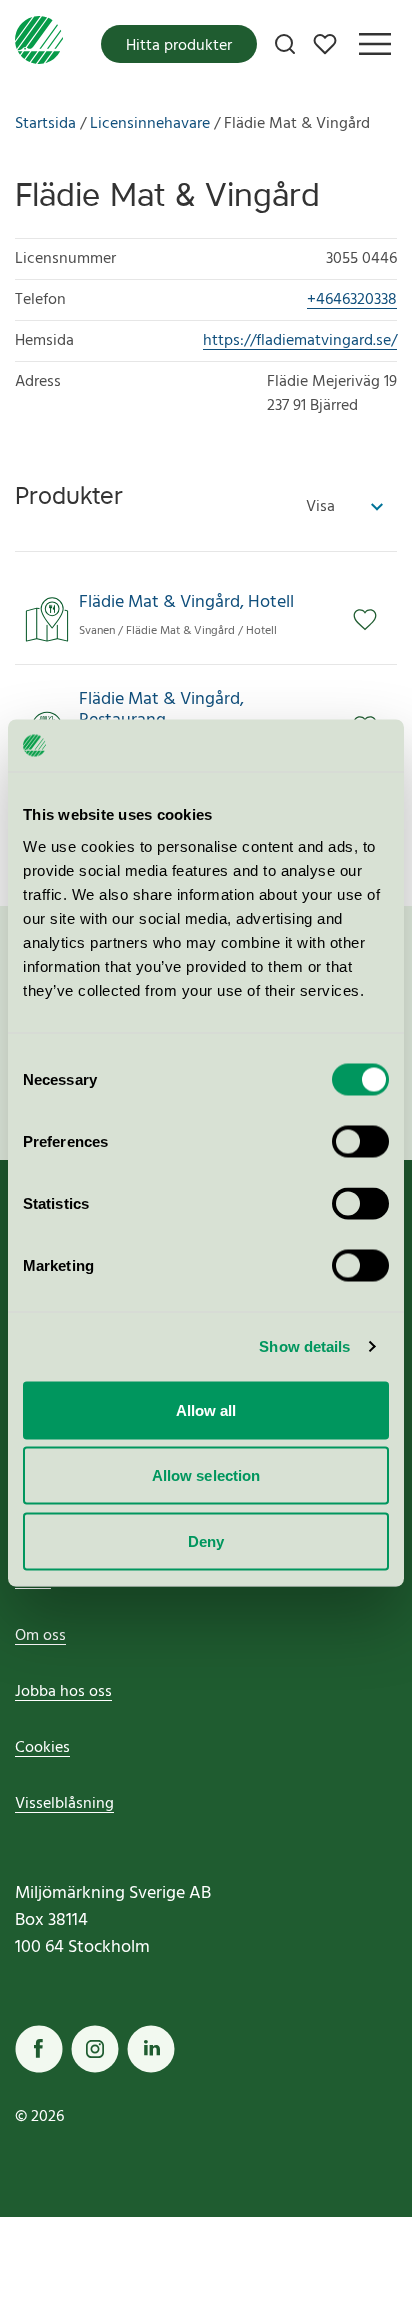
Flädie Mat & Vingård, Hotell (186, 603)
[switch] (360, 1141)
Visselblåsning (64, 1804)
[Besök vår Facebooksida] (39, 2049)
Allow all (206, 1409)
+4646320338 (352, 300)
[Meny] (375, 44)
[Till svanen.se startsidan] (39, 44)
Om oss (40, 1636)
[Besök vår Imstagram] (95, 2049)
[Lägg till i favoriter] (375, 620)
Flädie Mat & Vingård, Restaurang (161, 710)
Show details (304, 1346)
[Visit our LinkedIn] (151, 2049)
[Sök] (285, 44)
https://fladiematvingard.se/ (300, 341)
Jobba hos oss (63, 1692)
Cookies (42, 1748)
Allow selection (206, 1475)
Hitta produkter (179, 46)
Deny (206, 1540)
